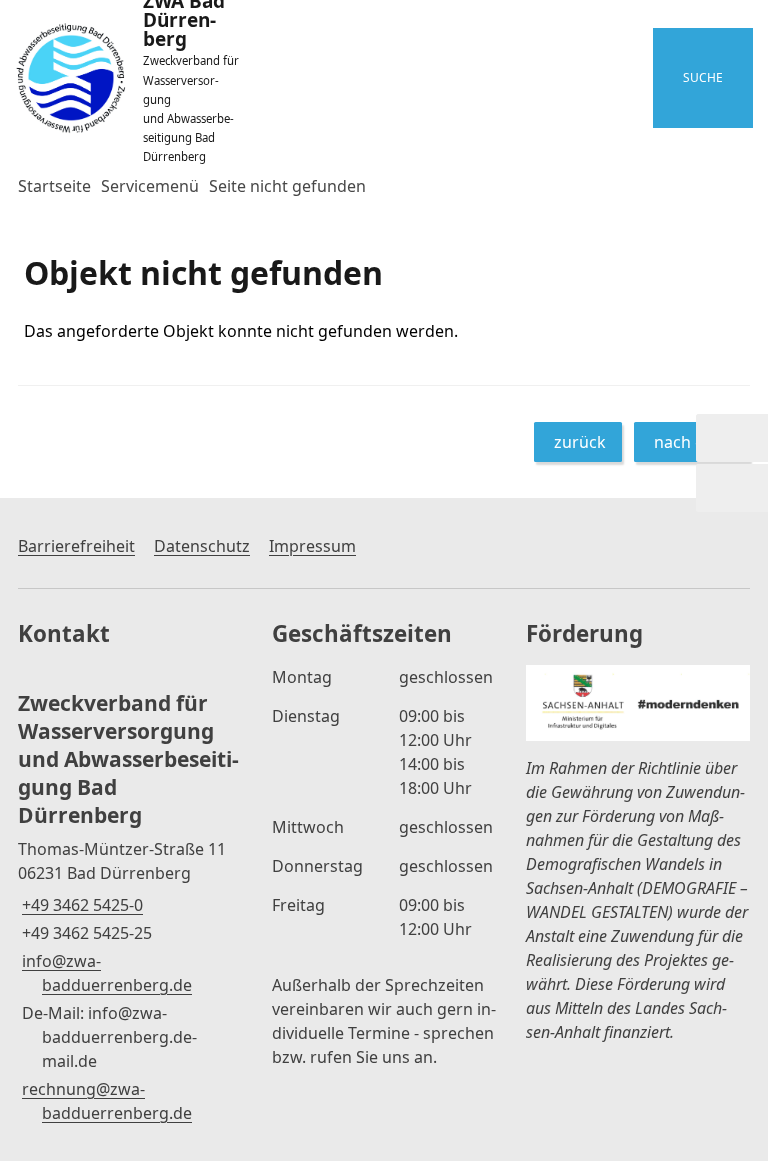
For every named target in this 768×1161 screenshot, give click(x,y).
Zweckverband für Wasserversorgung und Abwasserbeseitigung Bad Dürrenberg (128, 759)
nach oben (694, 442)
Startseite (54, 186)
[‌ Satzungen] (732, 488)
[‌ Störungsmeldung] (732, 438)
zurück (580, 442)
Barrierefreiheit (76, 546)
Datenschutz (202, 546)
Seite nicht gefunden (287, 186)
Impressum (312, 546)
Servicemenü (150, 186)
